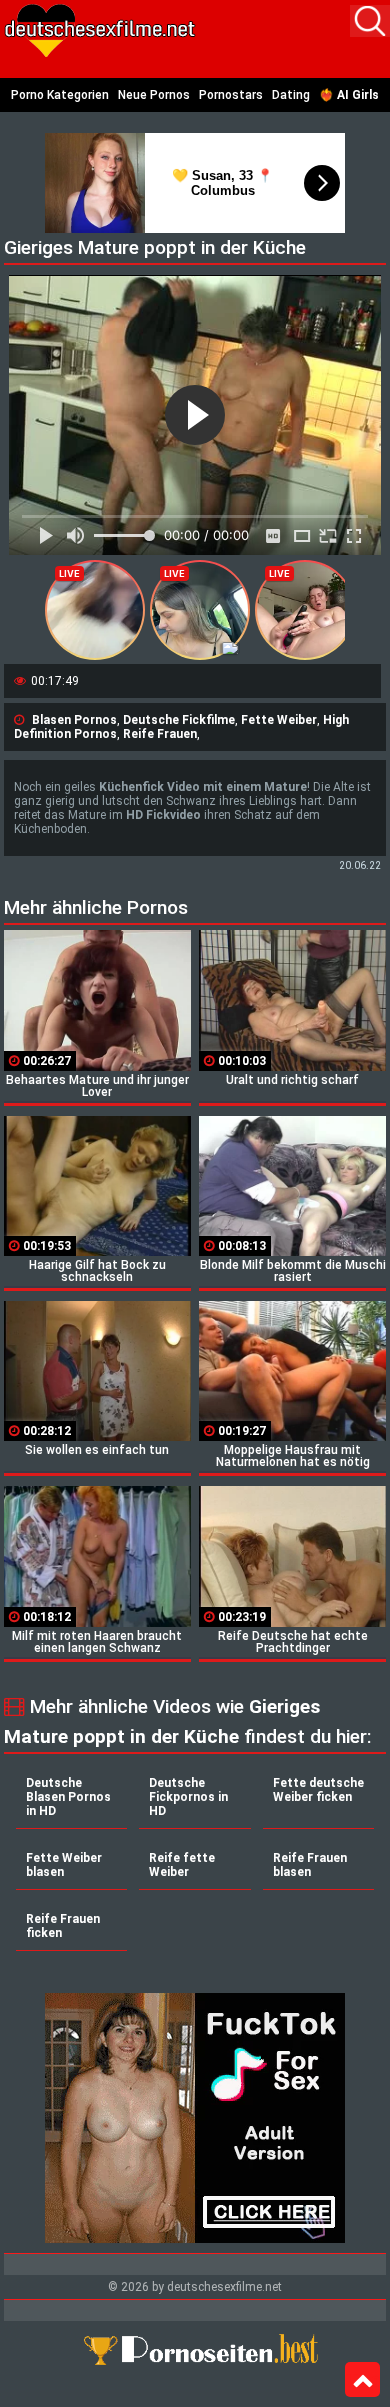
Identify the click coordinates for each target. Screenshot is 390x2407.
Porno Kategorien (60, 95)
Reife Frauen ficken (63, 1926)
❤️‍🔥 (349, 95)
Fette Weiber (279, 720)
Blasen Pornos (74, 720)
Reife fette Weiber (182, 1865)
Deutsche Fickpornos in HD (188, 1797)
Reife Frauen (160, 734)
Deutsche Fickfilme (179, 720)
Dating (291, 95)
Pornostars (231, 95)
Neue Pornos (154, 95)
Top (362, 2380)
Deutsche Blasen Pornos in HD (68, 1797)
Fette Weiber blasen (64, 1865)
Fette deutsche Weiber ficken (318, 1790)
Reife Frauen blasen (310, 1865)
